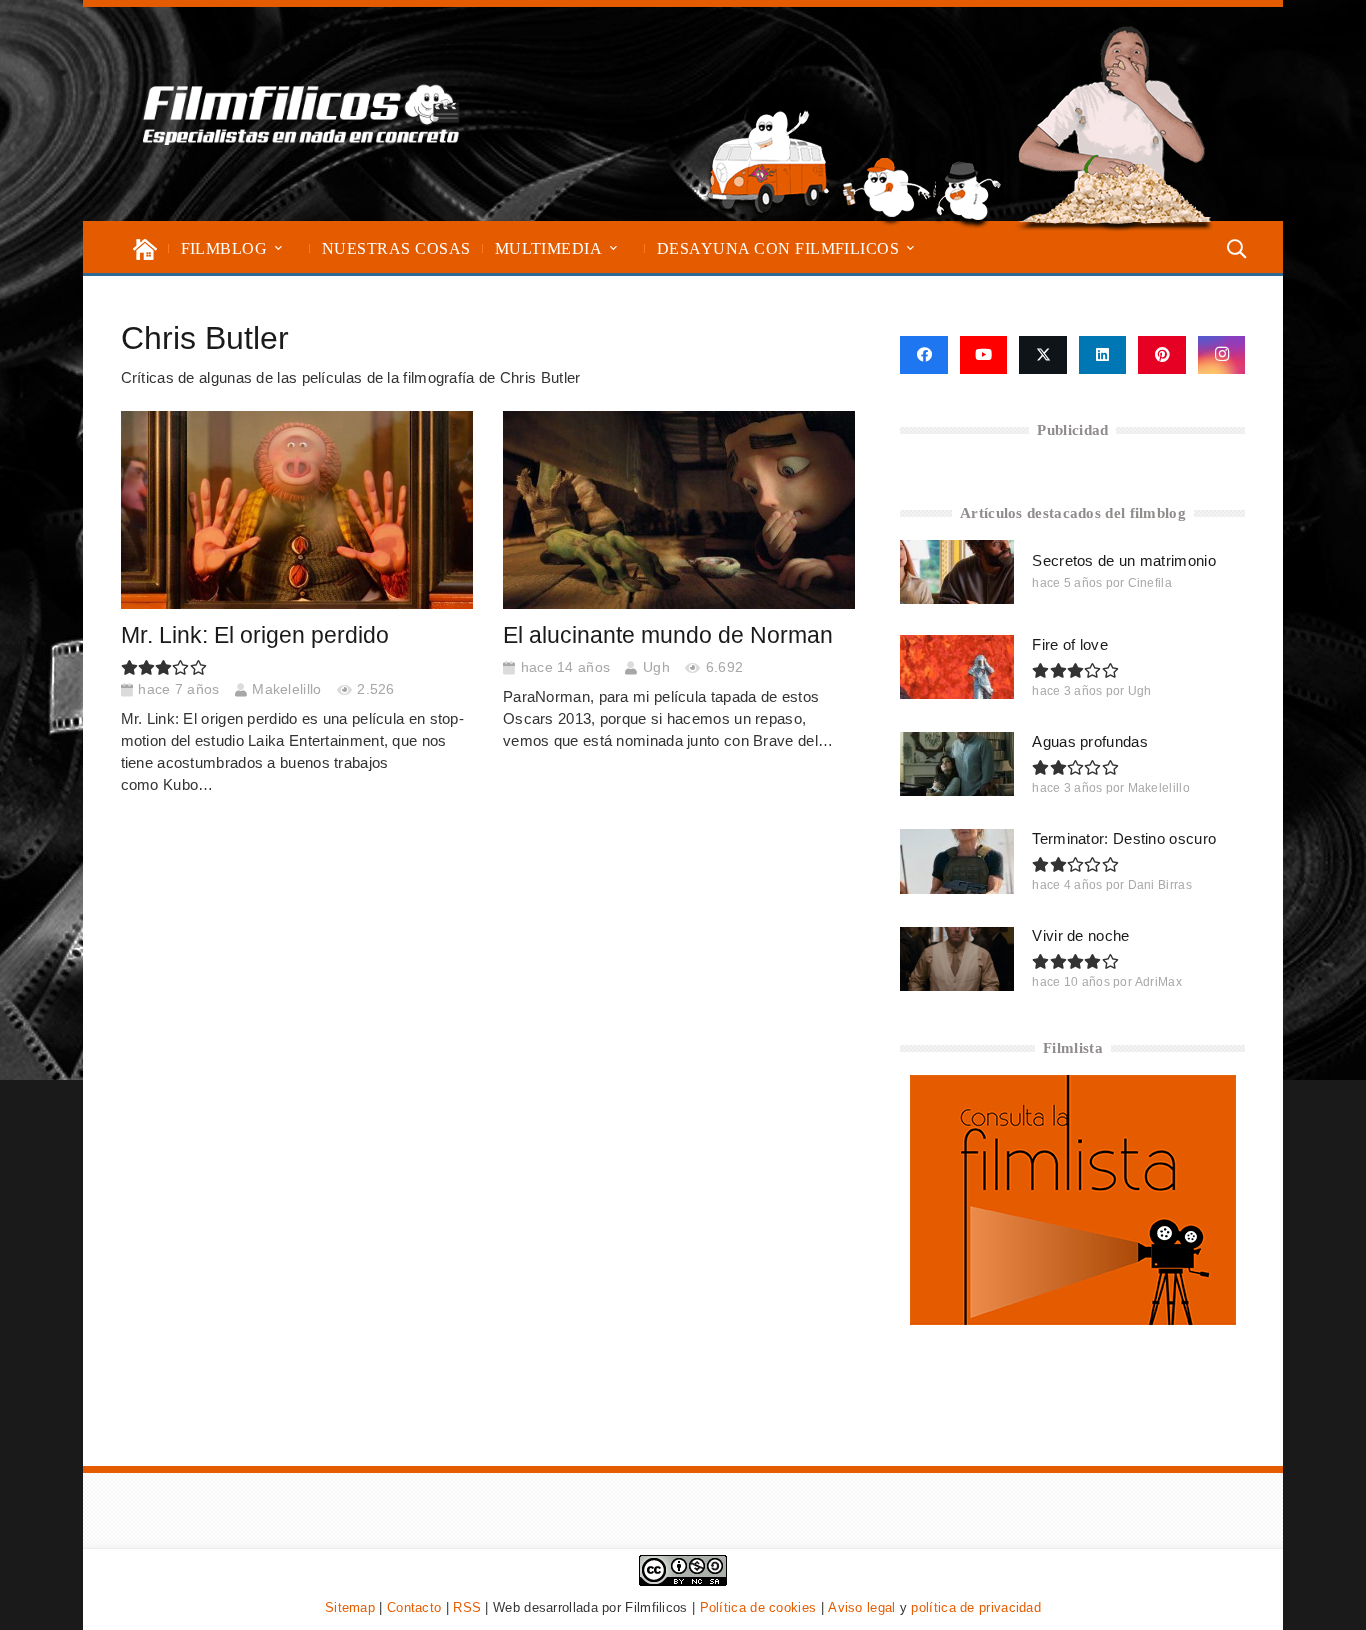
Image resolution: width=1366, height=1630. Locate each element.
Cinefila (1150, 583)
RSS (467, 1607)
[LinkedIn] (1103, 355)
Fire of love (1070, 644)
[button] (278, 248)
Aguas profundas (1090, 741)
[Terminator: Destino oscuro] (957, 861)
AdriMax (1158, 982)
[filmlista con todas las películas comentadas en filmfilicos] (1073, 1319)
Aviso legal (861, 1607)
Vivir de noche (1080, 935)
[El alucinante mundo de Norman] (679, 510)
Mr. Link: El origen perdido (255, 635)
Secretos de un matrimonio (1124, 560)
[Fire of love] (957, 667)
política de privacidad (976, 1607)
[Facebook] (923, 355)
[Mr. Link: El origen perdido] (297, 510)
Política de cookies (758, 1607)
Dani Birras (1160, 885)
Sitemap (350, 1607)
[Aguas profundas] (957, 764)
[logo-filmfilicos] (301, 114)
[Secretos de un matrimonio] (957, 572)
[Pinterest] (1162, 355)
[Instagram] (1222, 355)
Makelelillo (286, 689)
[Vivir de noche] (957, 959)
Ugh (656, 667)
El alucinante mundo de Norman (668, 635)
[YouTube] (984, 355)
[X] (1043, 355)
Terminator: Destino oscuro (1124, 838)
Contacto (414, 1607)
